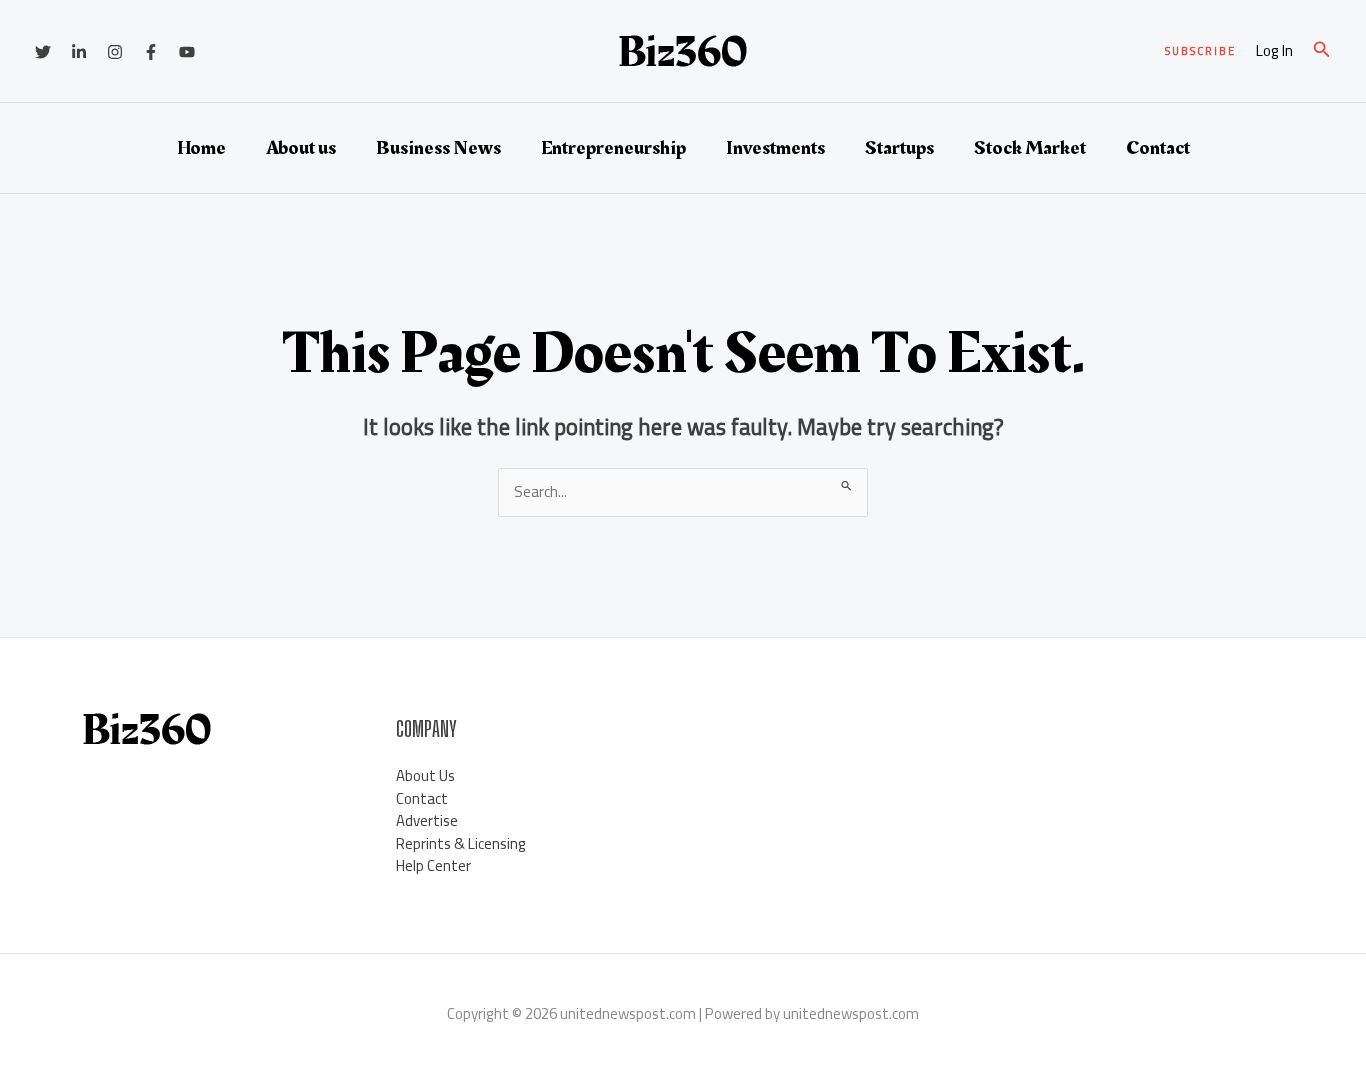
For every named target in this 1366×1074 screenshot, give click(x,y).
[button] (1200, 51)
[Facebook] (151, 52)
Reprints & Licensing (461, 843)
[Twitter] (43, 52)
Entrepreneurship (613, 148)
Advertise (427, 820)
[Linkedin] (79, 52)
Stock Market (1030, 148)
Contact (1158, 148)
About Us (425, 775)
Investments (775, 148)
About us (301, 148)
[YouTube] (187, 52)
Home (201, 148)
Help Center (433, 865)
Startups (899, 148)
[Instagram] (115, 52)
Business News (438, 148)
